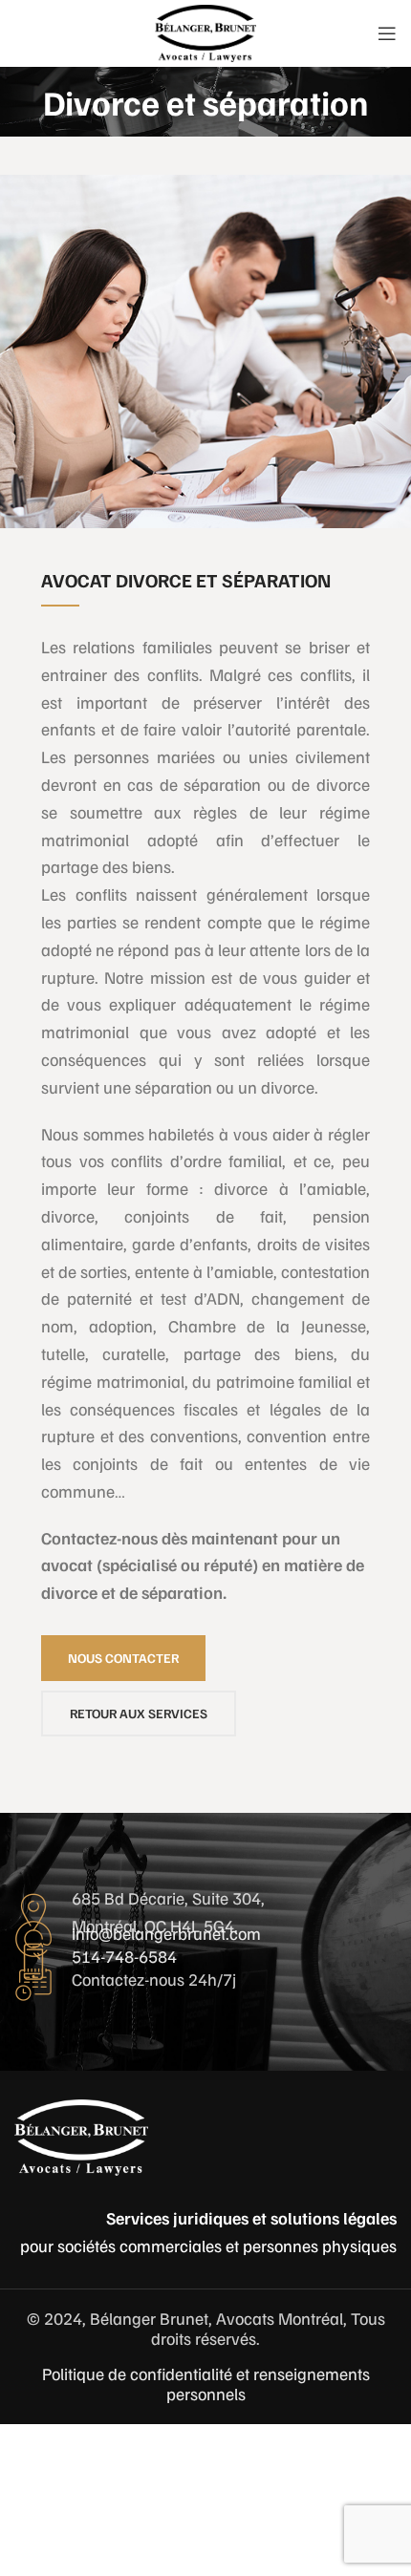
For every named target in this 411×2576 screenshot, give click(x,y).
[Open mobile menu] (387, 33)
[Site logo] (205, 32)
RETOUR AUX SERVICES (139, 1713)
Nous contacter (123, 1658)
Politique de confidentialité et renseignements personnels (206, 2384)
